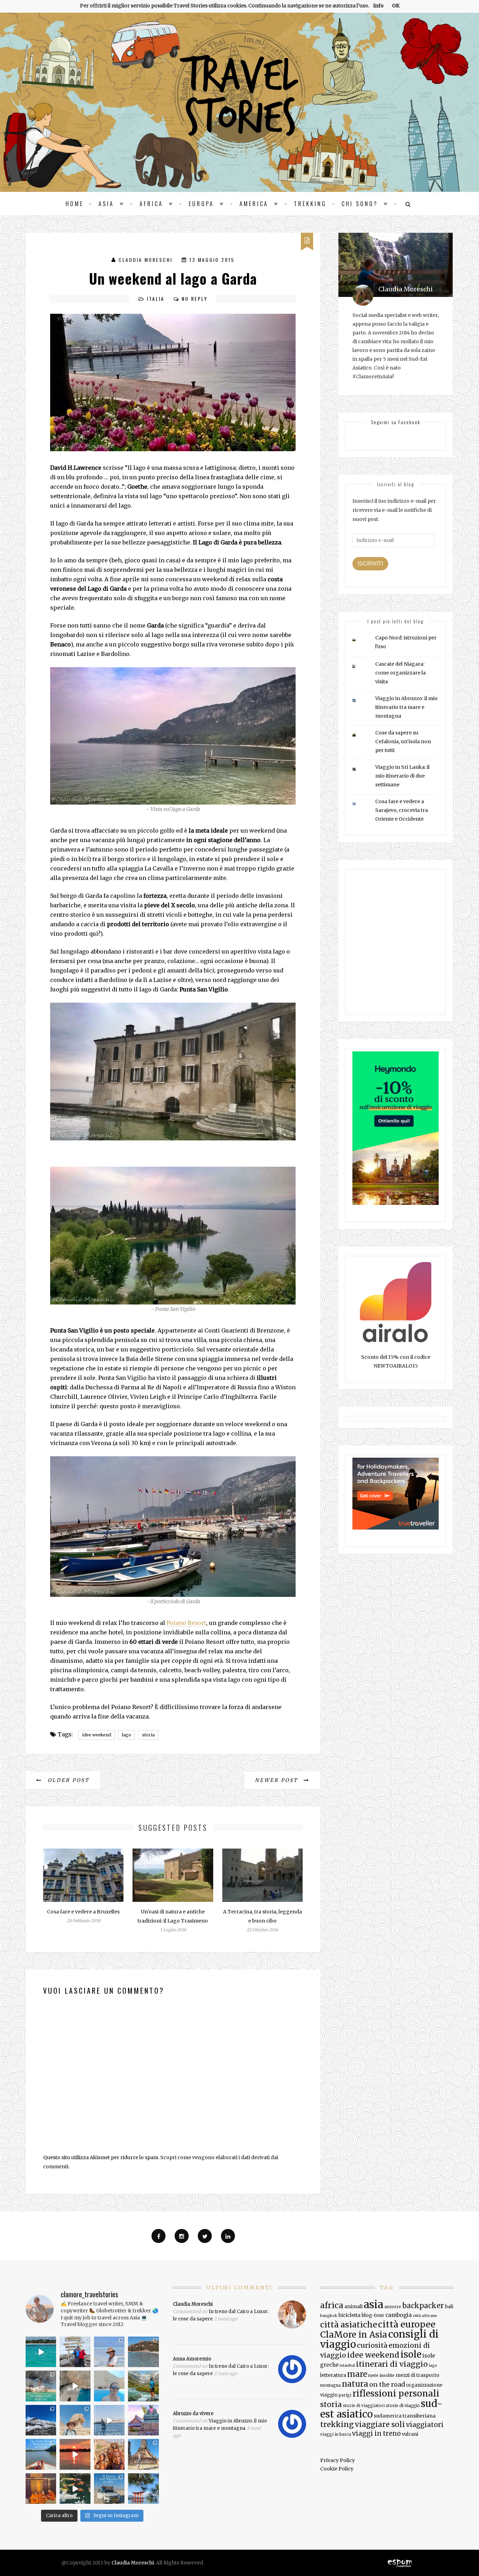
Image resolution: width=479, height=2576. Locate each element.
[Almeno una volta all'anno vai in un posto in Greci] (109, 2386)
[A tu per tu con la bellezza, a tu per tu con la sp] (75, 2386)
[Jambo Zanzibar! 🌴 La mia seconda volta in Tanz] (109, 2352)
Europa (201, 204)
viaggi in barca (336, 2434)
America (254, 204)
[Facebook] (158, 2236)
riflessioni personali (396, 2394)
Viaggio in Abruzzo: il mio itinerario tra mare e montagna (406, 707)
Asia (106, 204)
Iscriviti (370, 564)
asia (373, 2304)
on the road (387, 2385)
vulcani (410, 2434)
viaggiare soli (380, 2425)
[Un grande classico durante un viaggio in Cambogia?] (41, 2454)
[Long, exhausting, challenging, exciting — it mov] (75, 2352)
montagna (330, 2385)
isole (411, 2354)
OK (396, 6)
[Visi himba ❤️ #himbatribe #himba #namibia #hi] (109, 2454)
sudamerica (388, 2416)
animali (353, 2306)
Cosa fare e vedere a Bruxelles (83, 1912)
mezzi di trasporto (417, 2375)
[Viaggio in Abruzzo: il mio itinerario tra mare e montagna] (359, 701)
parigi (345, 2395)
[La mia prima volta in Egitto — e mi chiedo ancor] (75, 2420)
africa (332, 2305)
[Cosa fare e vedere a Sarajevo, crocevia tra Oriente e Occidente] (359, 804)
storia (148, 1735)
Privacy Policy (338, 2460)
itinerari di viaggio (392, 2364)
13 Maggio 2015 (212, 260)
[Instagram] (182, 2236)
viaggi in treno (376, 2433)
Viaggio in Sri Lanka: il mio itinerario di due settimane (402, 776)
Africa (151, 204)
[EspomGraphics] (400, 2563)
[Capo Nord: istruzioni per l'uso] (359, 640)
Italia (156, 299)
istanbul (347, 2365)
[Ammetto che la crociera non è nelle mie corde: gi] (109, 2420)
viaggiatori (425, 2425)
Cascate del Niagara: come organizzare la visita (400, 673)
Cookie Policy (337, 2469)
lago (127, 1735)
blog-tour (373, 2315)
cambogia (399, 2315)
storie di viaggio (403, 2405)
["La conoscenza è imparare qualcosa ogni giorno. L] (143, 2420)
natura (355, 2384)
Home (75, 204)
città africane (425, 2316)
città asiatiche (349, 2324)
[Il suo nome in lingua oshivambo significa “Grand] (109, 2489)
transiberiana (419, 2416)
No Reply (195, 299)
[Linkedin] (228, 2236)
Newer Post (278, 1780)
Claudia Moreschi (146, 260)
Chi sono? (360, 204)
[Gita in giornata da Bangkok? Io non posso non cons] (143, 2454)
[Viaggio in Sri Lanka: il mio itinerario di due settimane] (359, 769)
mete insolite (381, 2375)
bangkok (329, 2316)
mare (357, 2374)
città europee (407, 2324)
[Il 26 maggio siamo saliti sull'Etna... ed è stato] (41, 2420)
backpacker (423, 2306)
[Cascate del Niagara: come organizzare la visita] (359, 666)
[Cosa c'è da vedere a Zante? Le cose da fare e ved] (41, 2386)
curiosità (372, 2345)
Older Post (68, 1780)
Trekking (310, 204)
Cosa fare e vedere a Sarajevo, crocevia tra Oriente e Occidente (402, 810)
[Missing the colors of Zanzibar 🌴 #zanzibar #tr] (41, 2352)
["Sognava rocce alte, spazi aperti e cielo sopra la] (143, 2386)
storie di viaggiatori (364, 2406)
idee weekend (97, 1735)
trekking (337, 2424)
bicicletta (349, 2315)
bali (449, 2307)
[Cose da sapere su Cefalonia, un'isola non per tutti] (359, 735)
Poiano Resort (186, 1623)
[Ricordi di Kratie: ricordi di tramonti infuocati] (75, 2454)
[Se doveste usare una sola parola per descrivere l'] (75, 2489)
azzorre (393, 2307)
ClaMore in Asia (354, 2335)
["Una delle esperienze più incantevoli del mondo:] (143, 2489)
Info (378, 6)
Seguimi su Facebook (396, 422)
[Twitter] (205, 2236)
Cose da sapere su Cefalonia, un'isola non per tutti (403, 741)
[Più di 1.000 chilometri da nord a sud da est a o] (143, 2352)
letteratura (333, 2375)
